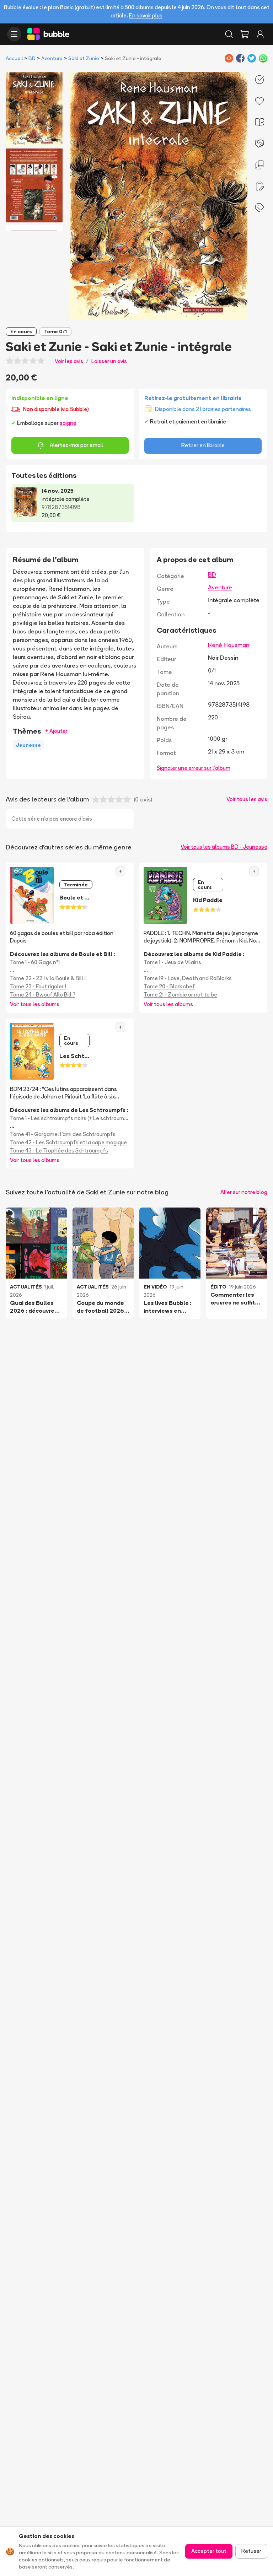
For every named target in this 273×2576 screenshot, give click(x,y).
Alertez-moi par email (76, 445)
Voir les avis (69, 361)
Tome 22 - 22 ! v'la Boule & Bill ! (48, 978)
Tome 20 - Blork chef (169, 986)
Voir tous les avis (247, 799)
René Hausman (229, 645)
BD (32, 58)
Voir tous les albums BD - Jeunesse (224, 847)
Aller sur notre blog (244, 1192)
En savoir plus (146, 15)
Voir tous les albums (35, 1004)
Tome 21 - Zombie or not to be (180, 995)
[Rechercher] (229, 34)
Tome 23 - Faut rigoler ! (38, 986)
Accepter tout (209, 2551)
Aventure (52, 58)
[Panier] (245, 34)
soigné (68, 423)
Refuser (251, 2551)
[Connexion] (260, 34)
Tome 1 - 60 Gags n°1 (35, 962)
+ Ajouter (56, 731)
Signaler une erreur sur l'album (194, 768)
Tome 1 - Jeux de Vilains (172, 962)
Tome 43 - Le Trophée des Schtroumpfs (59, 1151)
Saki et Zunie (84, 58)
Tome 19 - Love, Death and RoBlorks (188, 978)
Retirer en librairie (203, 445)
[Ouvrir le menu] (14, 34)
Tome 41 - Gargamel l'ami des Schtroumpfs (63, 1134)
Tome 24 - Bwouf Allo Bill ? (43, 995)
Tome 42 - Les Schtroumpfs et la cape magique (68, 1142)
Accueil (14, 58)
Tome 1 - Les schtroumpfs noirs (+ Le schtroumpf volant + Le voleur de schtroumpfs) (70, 1118)
